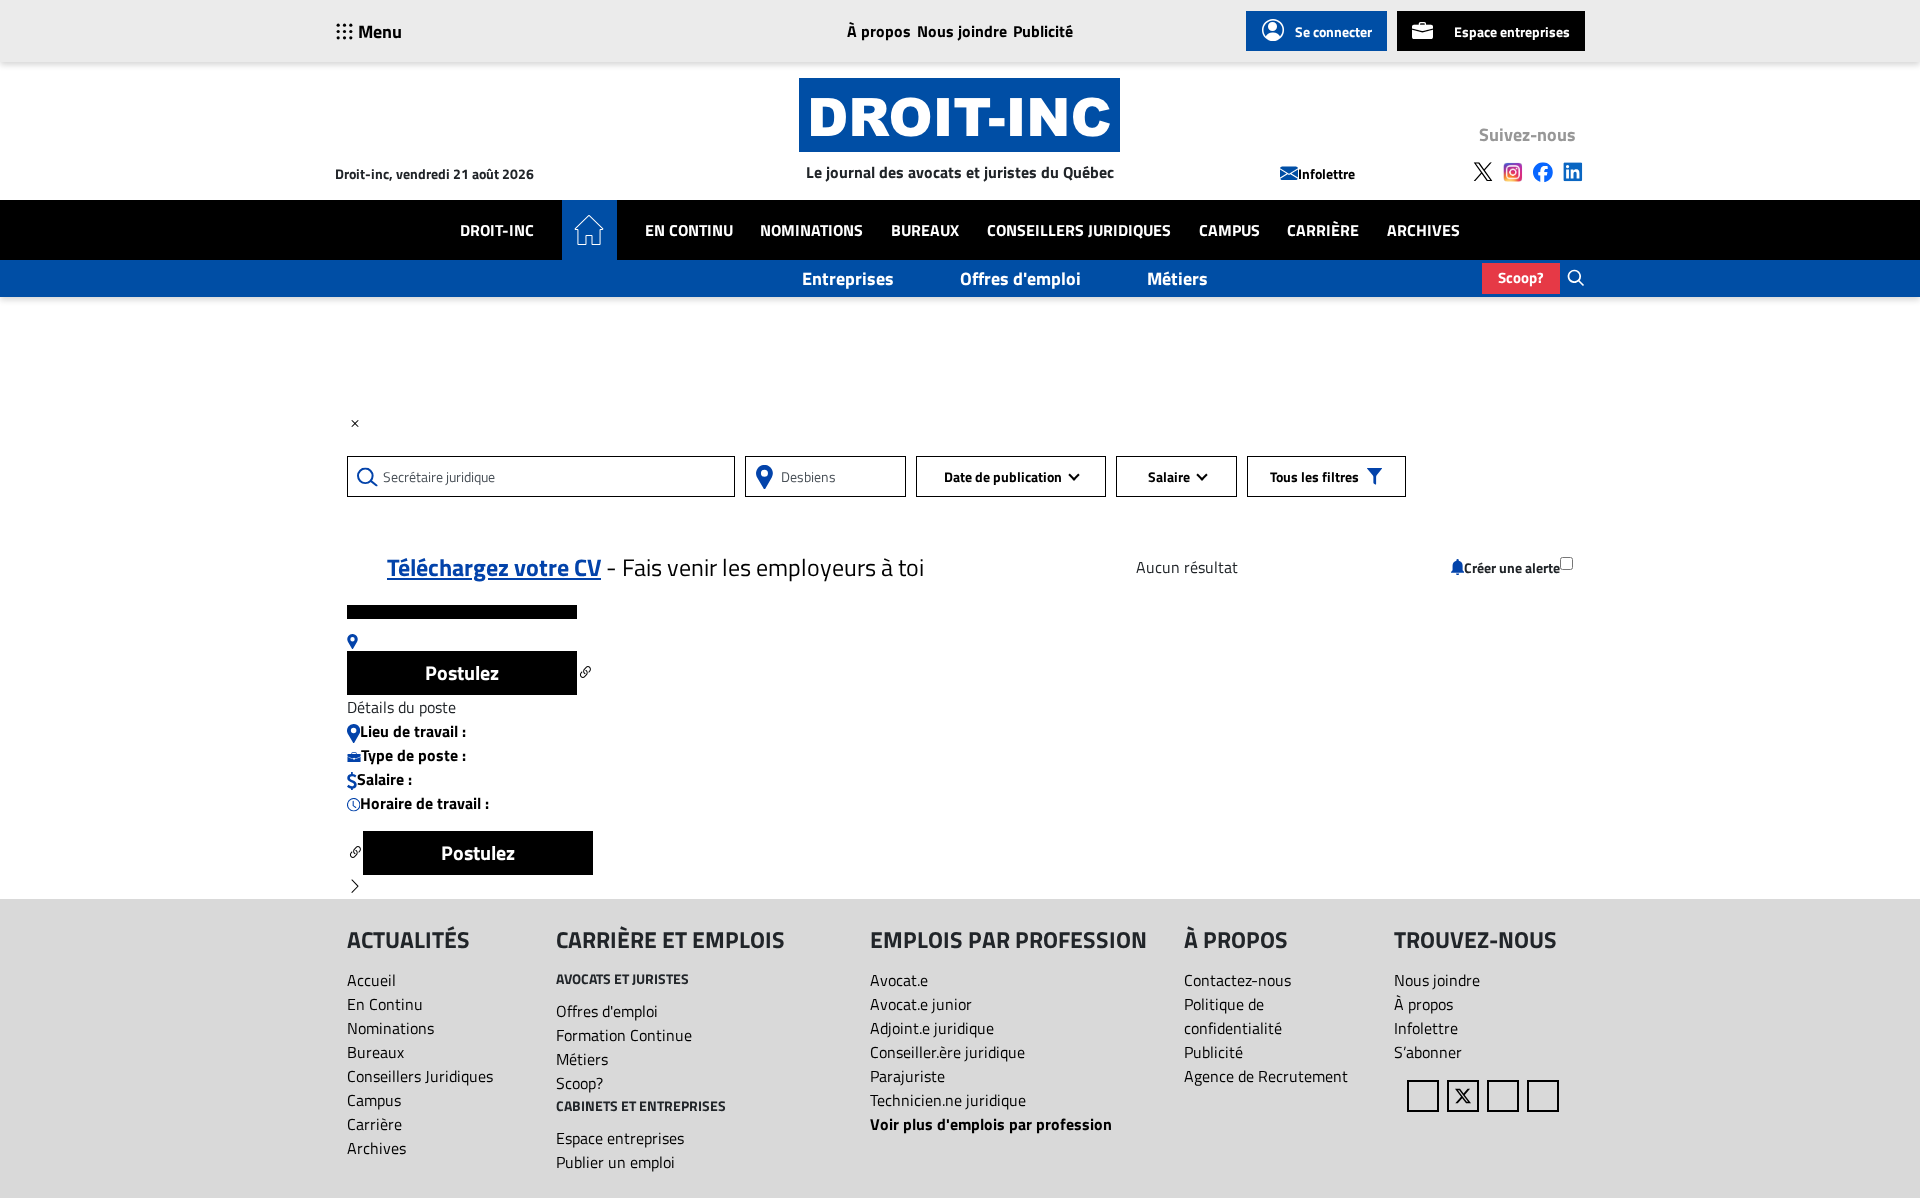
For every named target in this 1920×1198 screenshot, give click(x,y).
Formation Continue (624, 1035)
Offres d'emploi (1020, 278)
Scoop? (1521, 277)
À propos (879, 31)
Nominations (811, 230)
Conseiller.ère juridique (947, 1052)
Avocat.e (899, 980)
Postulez (462, 672)
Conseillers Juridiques (1079, 230)
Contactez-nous (1237, 980)
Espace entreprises (1512, 31)
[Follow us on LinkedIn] (1573, 170)
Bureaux (925, 230)
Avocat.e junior (921, 1004)
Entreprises (848, 278)
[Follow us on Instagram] (1513, 170)
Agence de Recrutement (1266, 1076)
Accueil (371, 980)
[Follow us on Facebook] (1543, 170)
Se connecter (1333, 31)
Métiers (1177, 278)
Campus (1229, 230)
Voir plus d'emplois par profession (991, 1124)
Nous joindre (962, 31)
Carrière (1323, 230)
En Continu (689, 230)
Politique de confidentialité (1233, 1016)
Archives (1423, 230)
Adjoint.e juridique (932, 1028)
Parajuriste (907, 1076)
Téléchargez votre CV (494, 567)
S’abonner (1428, 1052)
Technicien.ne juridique (948, 1100)
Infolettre (1326, 173)
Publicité (1043, 31)
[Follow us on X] (1483, 170)
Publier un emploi (615, 1162)
